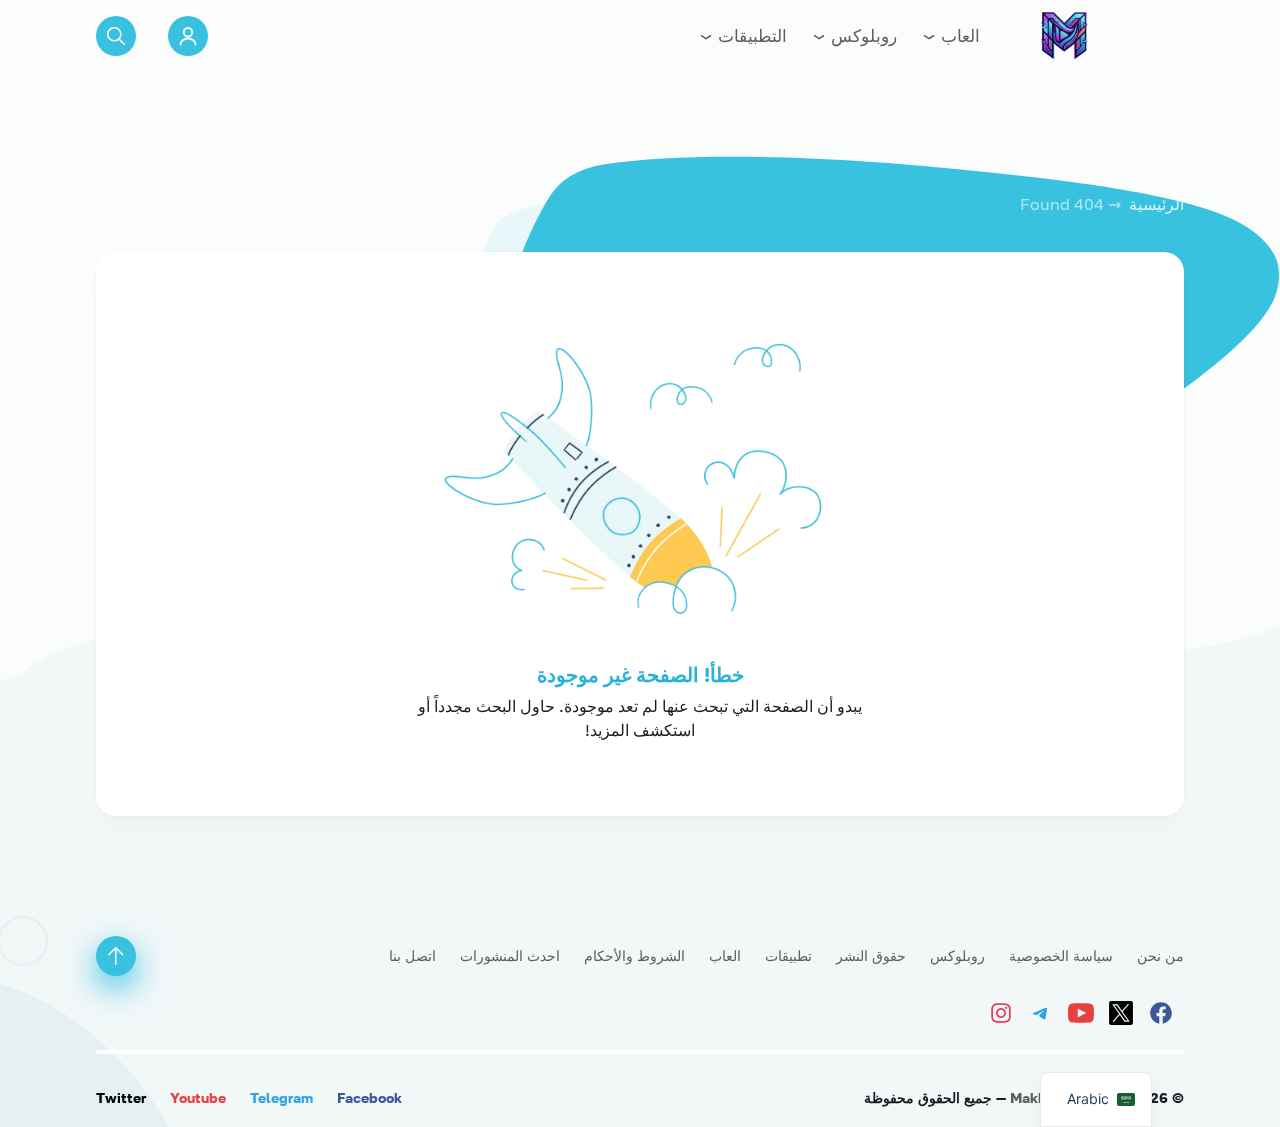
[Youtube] (1084, 1010)
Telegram (281, 1097)
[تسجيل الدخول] (188, 36)
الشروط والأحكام (634, 955)
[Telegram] (1044, 1010)
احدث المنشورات (510, 955)
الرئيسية (1156, 204)
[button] (116, 36)
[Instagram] (1006, 1010)
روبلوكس (862, 35)
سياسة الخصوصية (1061, 955)
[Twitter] (1124, 1010)
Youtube (198, 1097)
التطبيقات (750, 35)
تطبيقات (788, 955)
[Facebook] (1164, 1010)
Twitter (121, 1097)
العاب (958, 35)
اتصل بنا (412, 955)
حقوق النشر (871, 955)
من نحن (1160, 955)
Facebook (369, 1097)
